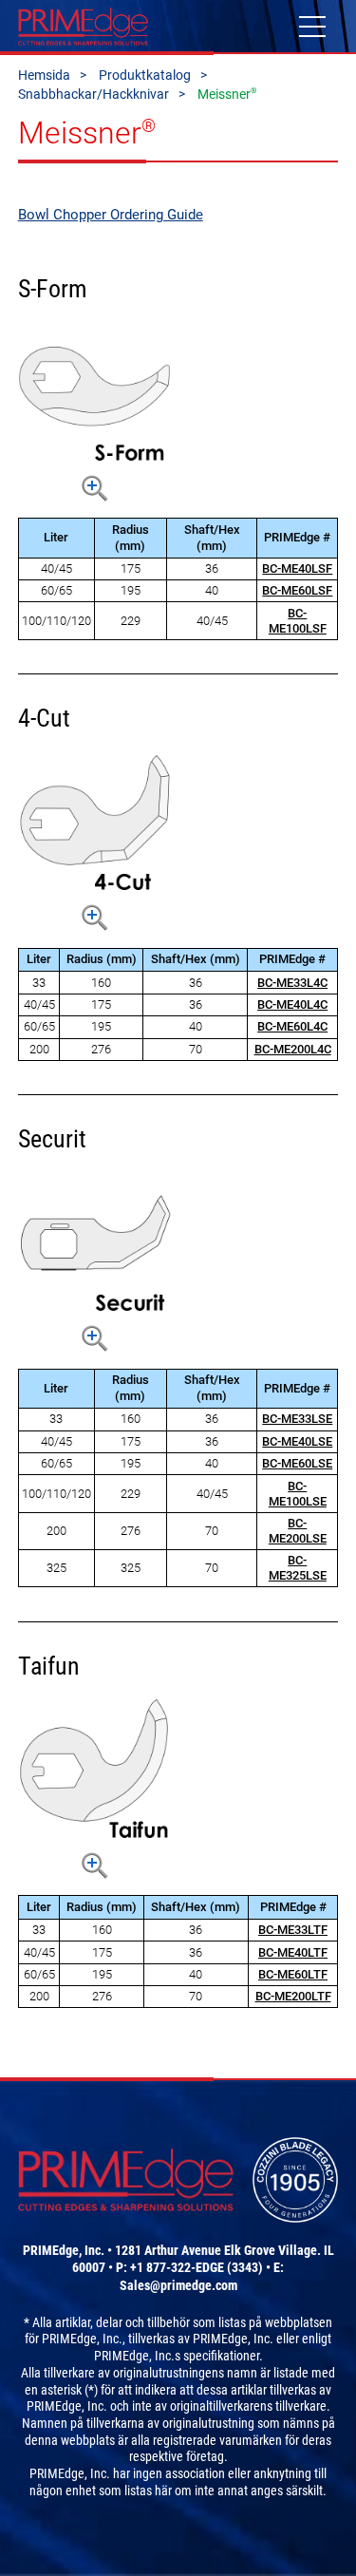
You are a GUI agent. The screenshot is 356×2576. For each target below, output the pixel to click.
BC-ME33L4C (292, 983)
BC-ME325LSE (298, 1568)
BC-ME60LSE (297, 1463)
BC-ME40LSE (297, 1441)
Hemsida (44, 75)
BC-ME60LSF (297, 590)
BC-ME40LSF (297, 568)
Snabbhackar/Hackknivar (94, 94)
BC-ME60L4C (292, 1026)
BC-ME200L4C (293, 1049)
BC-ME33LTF (293, 1930)
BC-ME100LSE (298, 1494)
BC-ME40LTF (293, 1952)
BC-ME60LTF (293, 1974)
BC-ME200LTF (293, 1996)
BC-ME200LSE (298, 1531)
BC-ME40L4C (292, 1004)
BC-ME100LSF (298, 621)
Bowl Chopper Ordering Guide (111, 215)
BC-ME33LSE (297, 1419)
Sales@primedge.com (178, 2285)
